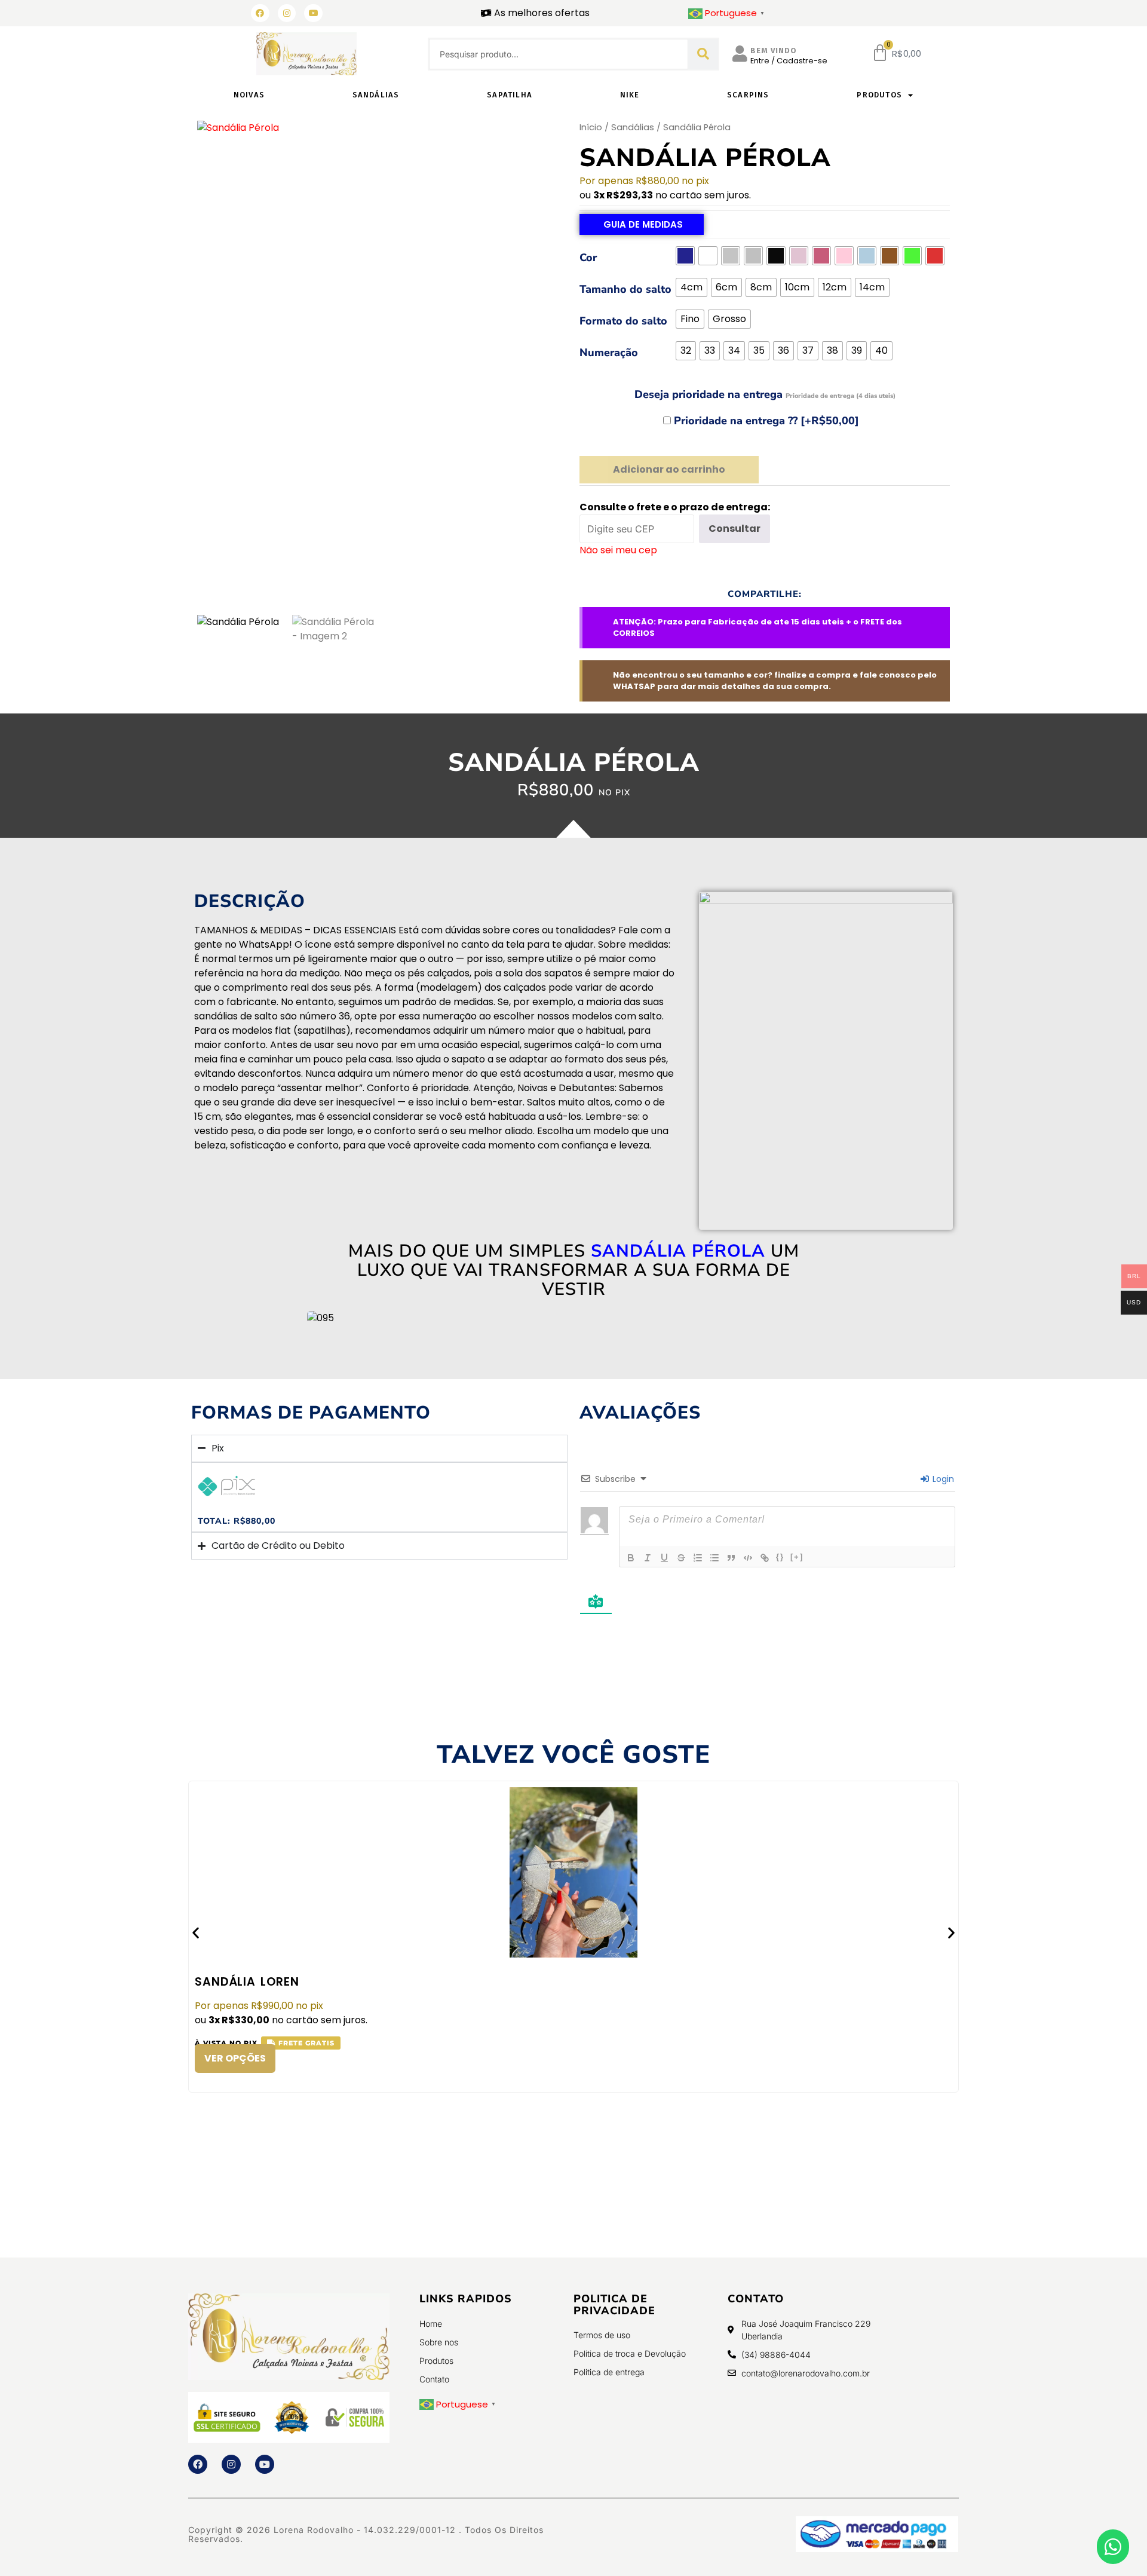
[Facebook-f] (198, 2464)
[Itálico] (648, 1558)
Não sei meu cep (618, 550)
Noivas (249, 95)
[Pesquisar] (703, 54)
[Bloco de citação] (731, 1558)
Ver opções (235, 2058)
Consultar (734, 529)
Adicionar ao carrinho (669, 469)
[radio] (685, 256)
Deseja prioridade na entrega (765, 394)
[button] (196, 1932)
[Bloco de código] (748, 1558)
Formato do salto (623, 321)
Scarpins (748, 95)
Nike (630, 95)
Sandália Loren (247, 1982)
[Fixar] (681, 1558)
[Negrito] (631, 1558)
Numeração (609, 353)
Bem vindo (774, 50)
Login (942, 1479)
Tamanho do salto (625, 289)
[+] (797, 1557)
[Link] (765, 1558)
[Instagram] (287, 13)
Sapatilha (510, 95)
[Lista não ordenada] (714, 1558)
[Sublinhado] (664, 1558)
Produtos (879, 95)
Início (591, 127)
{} (780, 1557)
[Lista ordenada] (698, 1558)
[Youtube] (265, 2464)
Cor (588, 258)
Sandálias (376, 95)
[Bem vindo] (740, 54)
